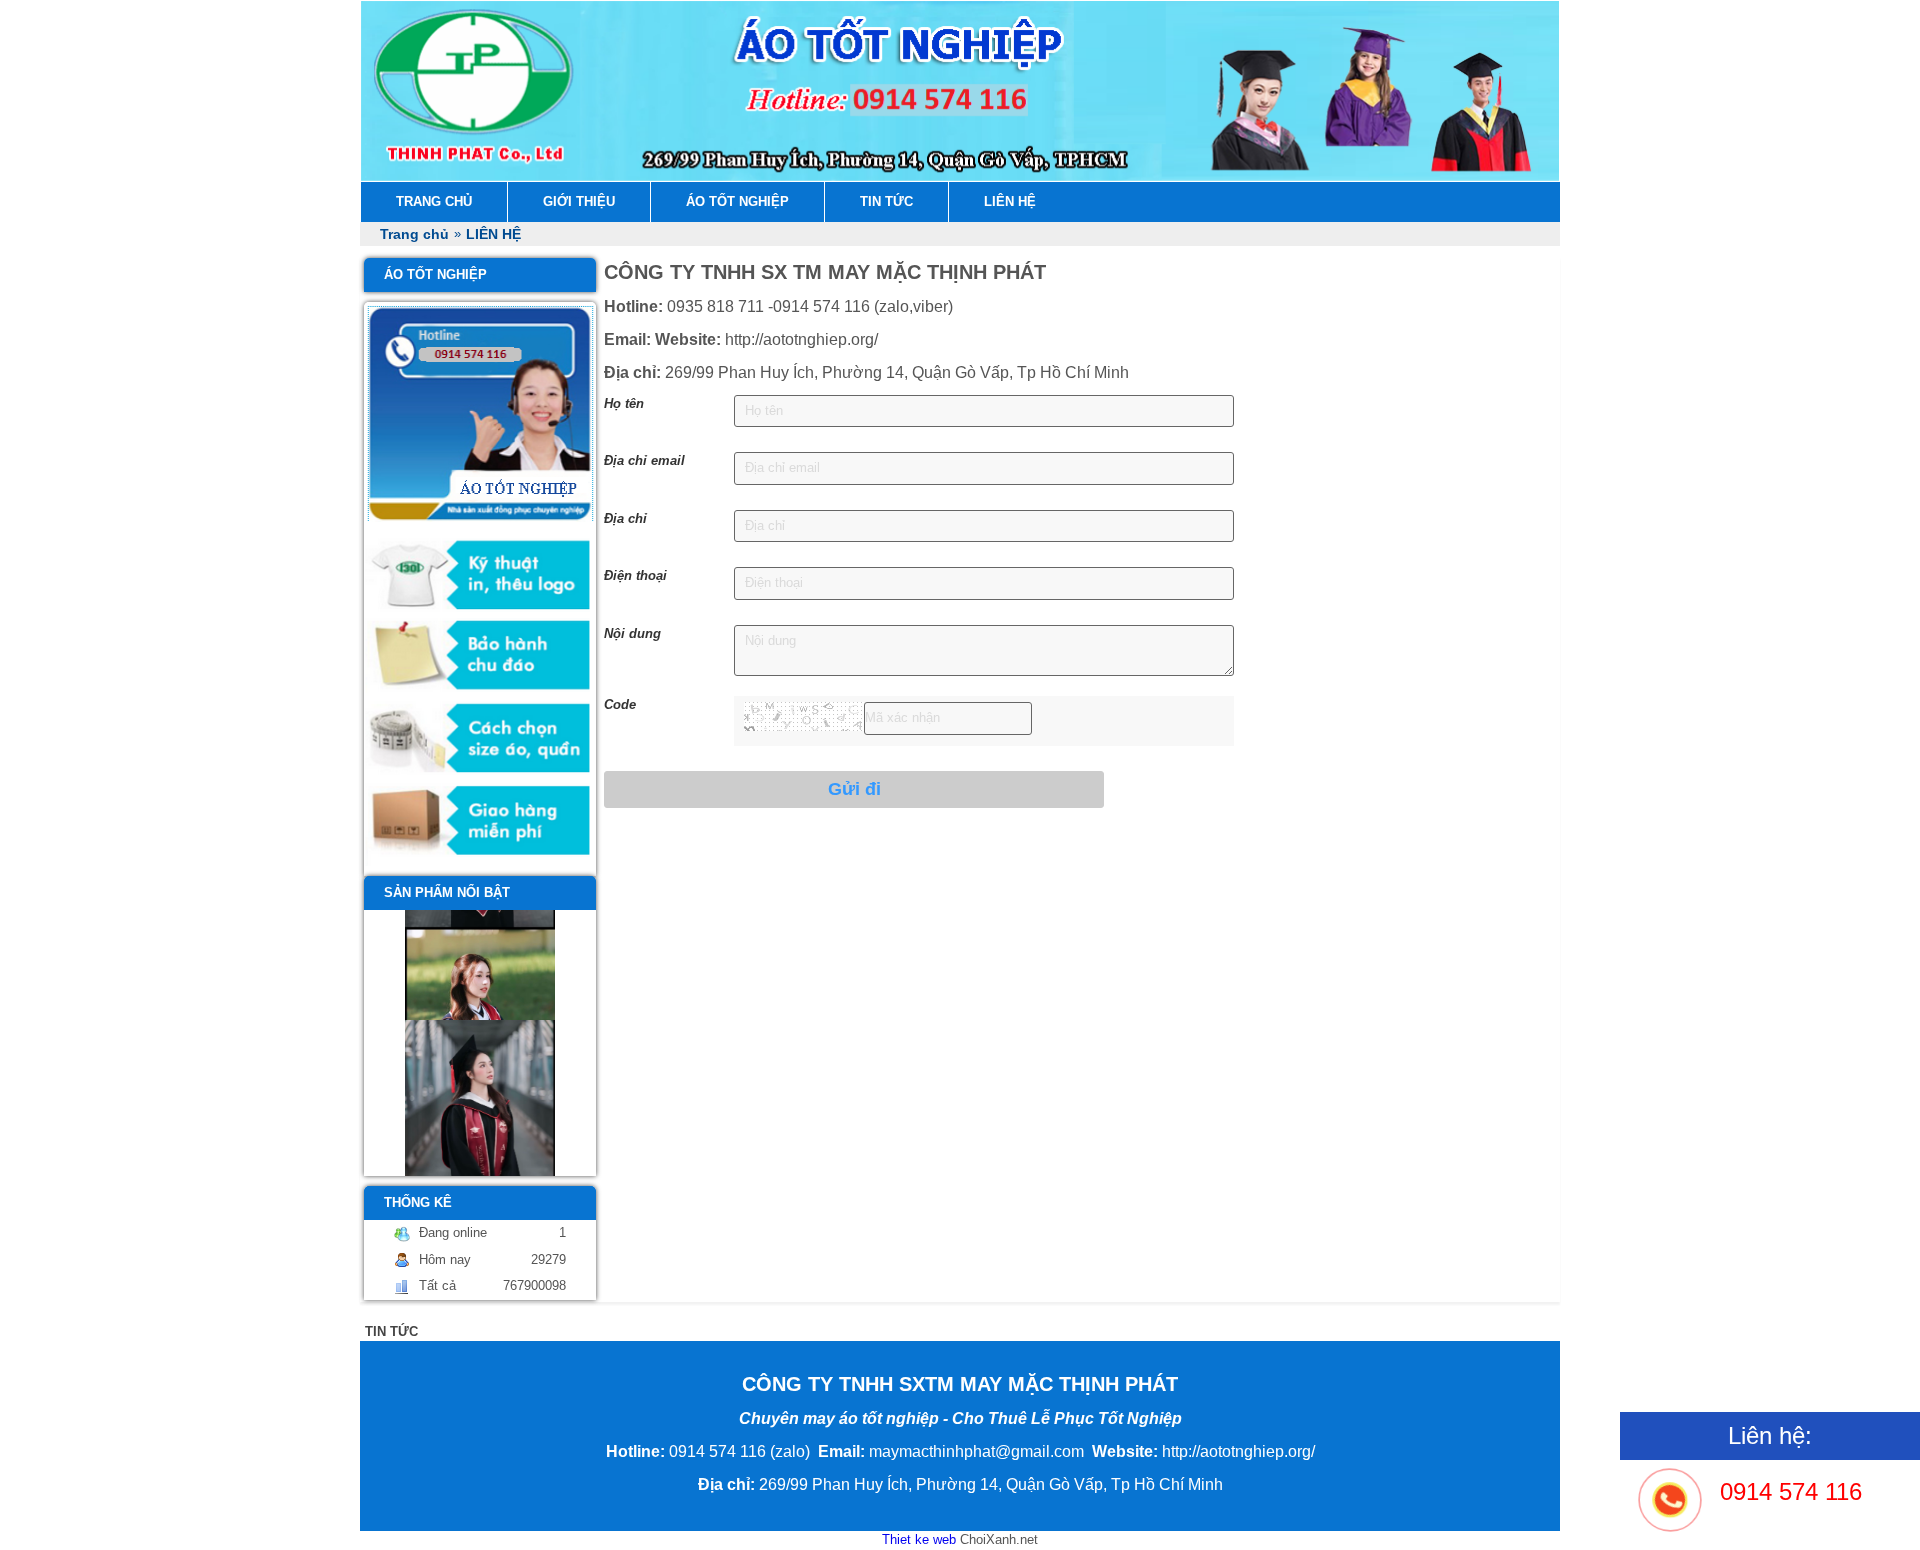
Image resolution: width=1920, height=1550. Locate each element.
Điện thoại (635, 575)
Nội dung (632, 633)
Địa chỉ (625, 518)
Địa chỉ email (644, 460)
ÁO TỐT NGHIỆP (737, 201)
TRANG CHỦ (434, 201)
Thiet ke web (919, 1539)
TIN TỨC (886, 201)
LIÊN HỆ (1010, 201)
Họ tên (624, 403)
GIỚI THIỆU (579, 201)
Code (620, 704)
